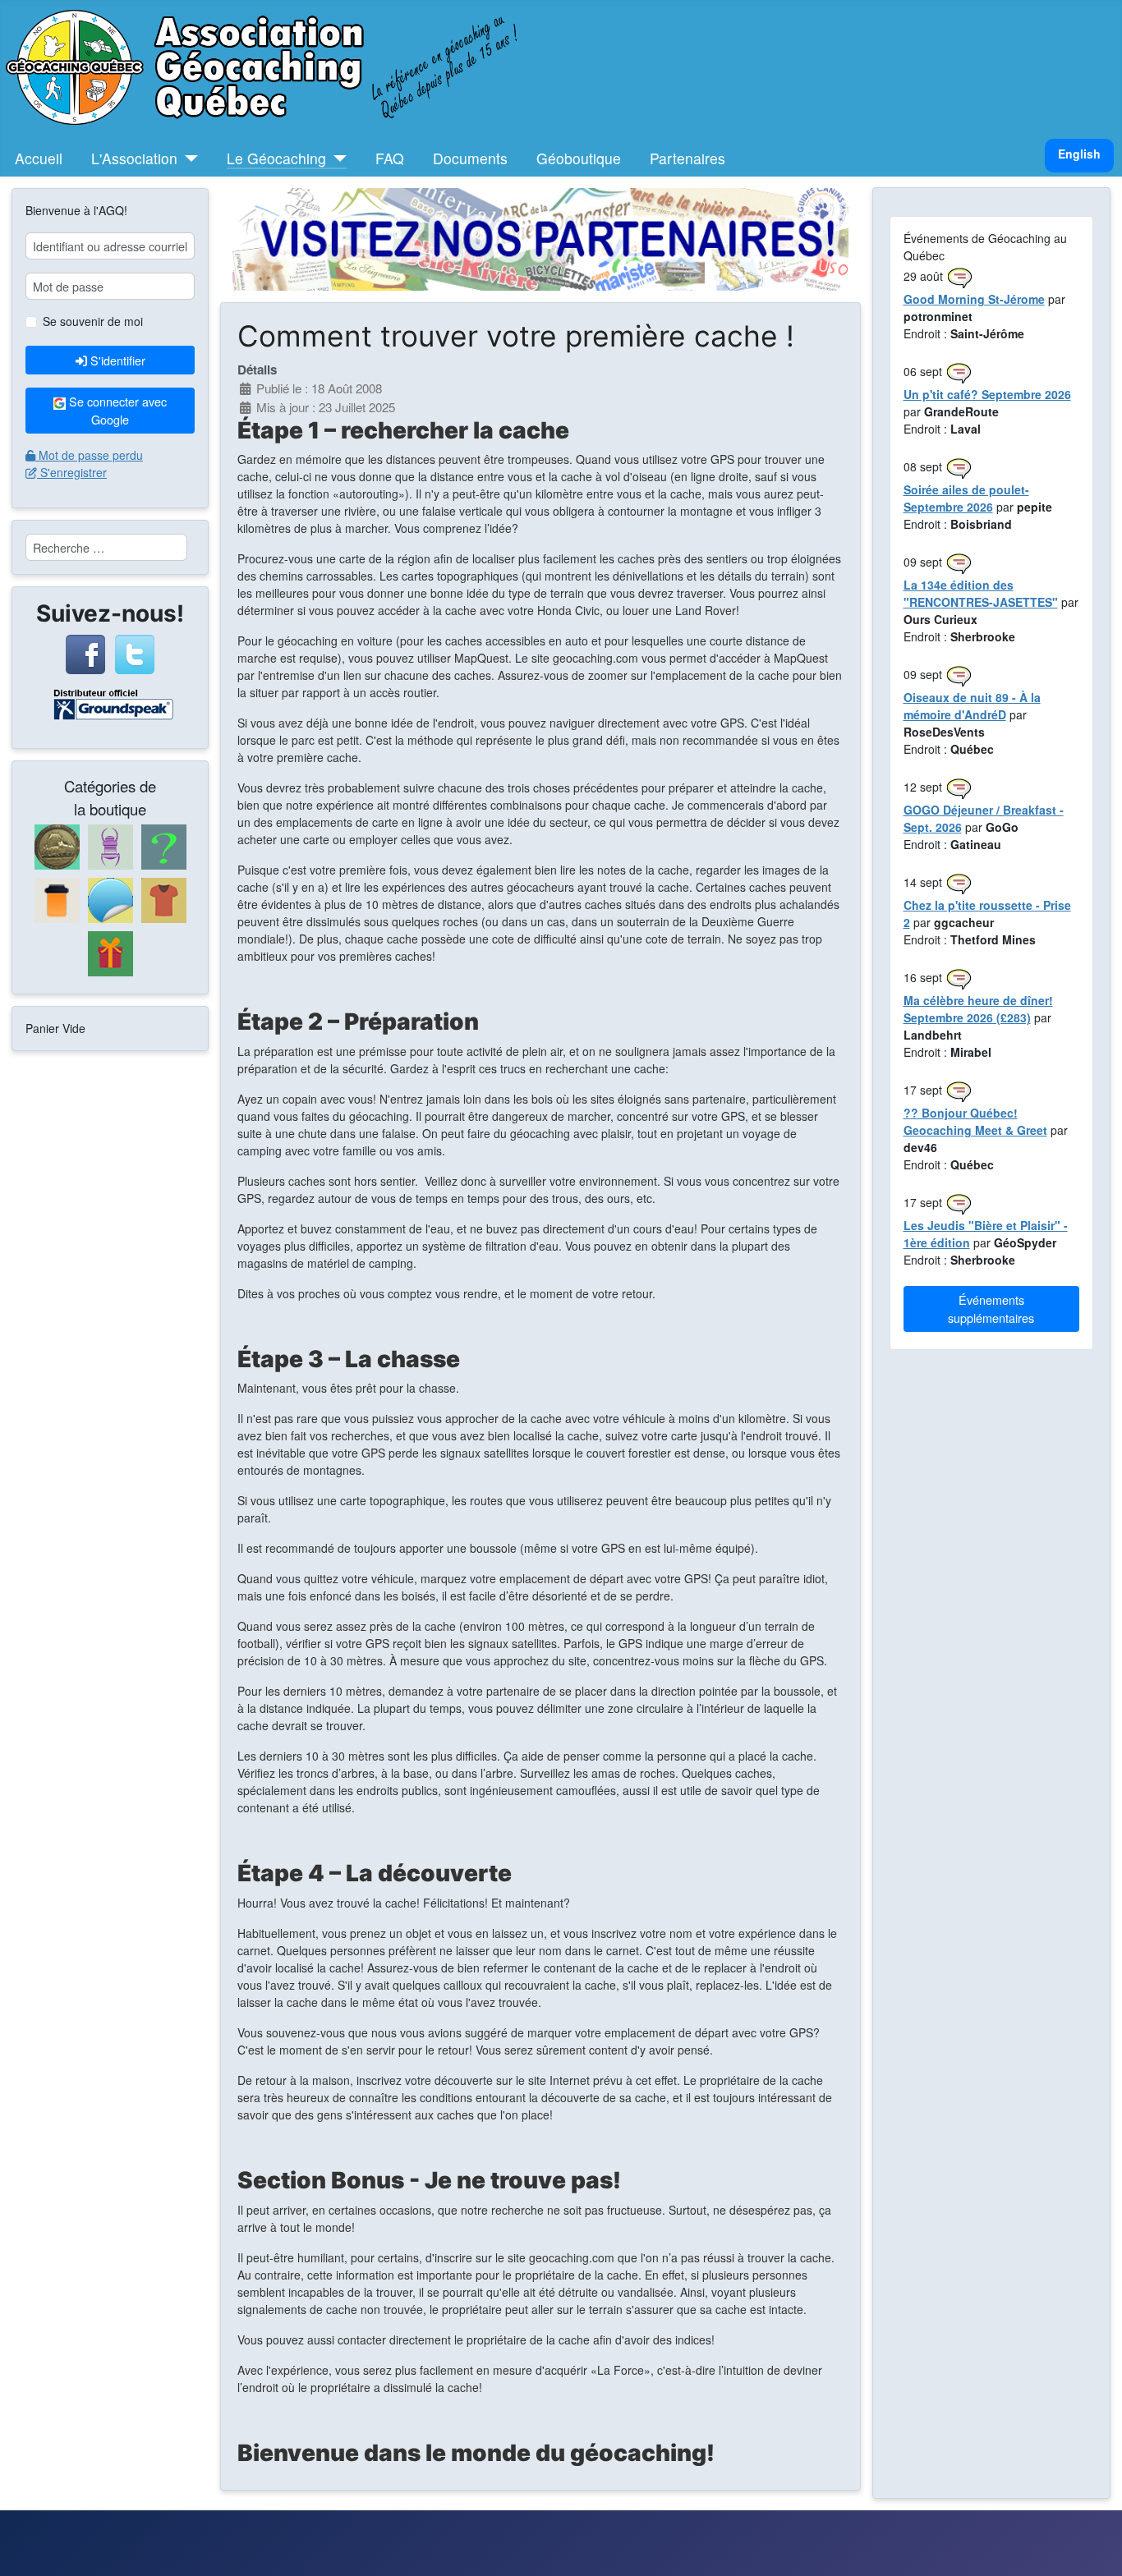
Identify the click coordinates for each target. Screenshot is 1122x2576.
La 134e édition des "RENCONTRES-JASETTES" (981, 593)
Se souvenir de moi (93, 321)
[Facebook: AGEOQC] (85, 652)
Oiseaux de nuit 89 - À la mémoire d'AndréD (972, 706)
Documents (470, 158)
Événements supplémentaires (991, 1309)
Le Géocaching (276, 158)
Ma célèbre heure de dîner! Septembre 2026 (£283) (978, 1009)
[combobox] (106, 547)
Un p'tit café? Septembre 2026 (987, 394)
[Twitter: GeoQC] (135, 652)
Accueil (39, 158)
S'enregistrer (74, 472)
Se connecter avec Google (116, 410)
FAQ (390, 158)
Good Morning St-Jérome (974, 299)
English (1079, 154)
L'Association (134, 158)
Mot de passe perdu (91, 455)
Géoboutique (579, 158)
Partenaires (687, 158)
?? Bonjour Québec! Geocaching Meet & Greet (975, 1121)
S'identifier (118, 360)
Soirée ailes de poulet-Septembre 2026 (966, 498)
